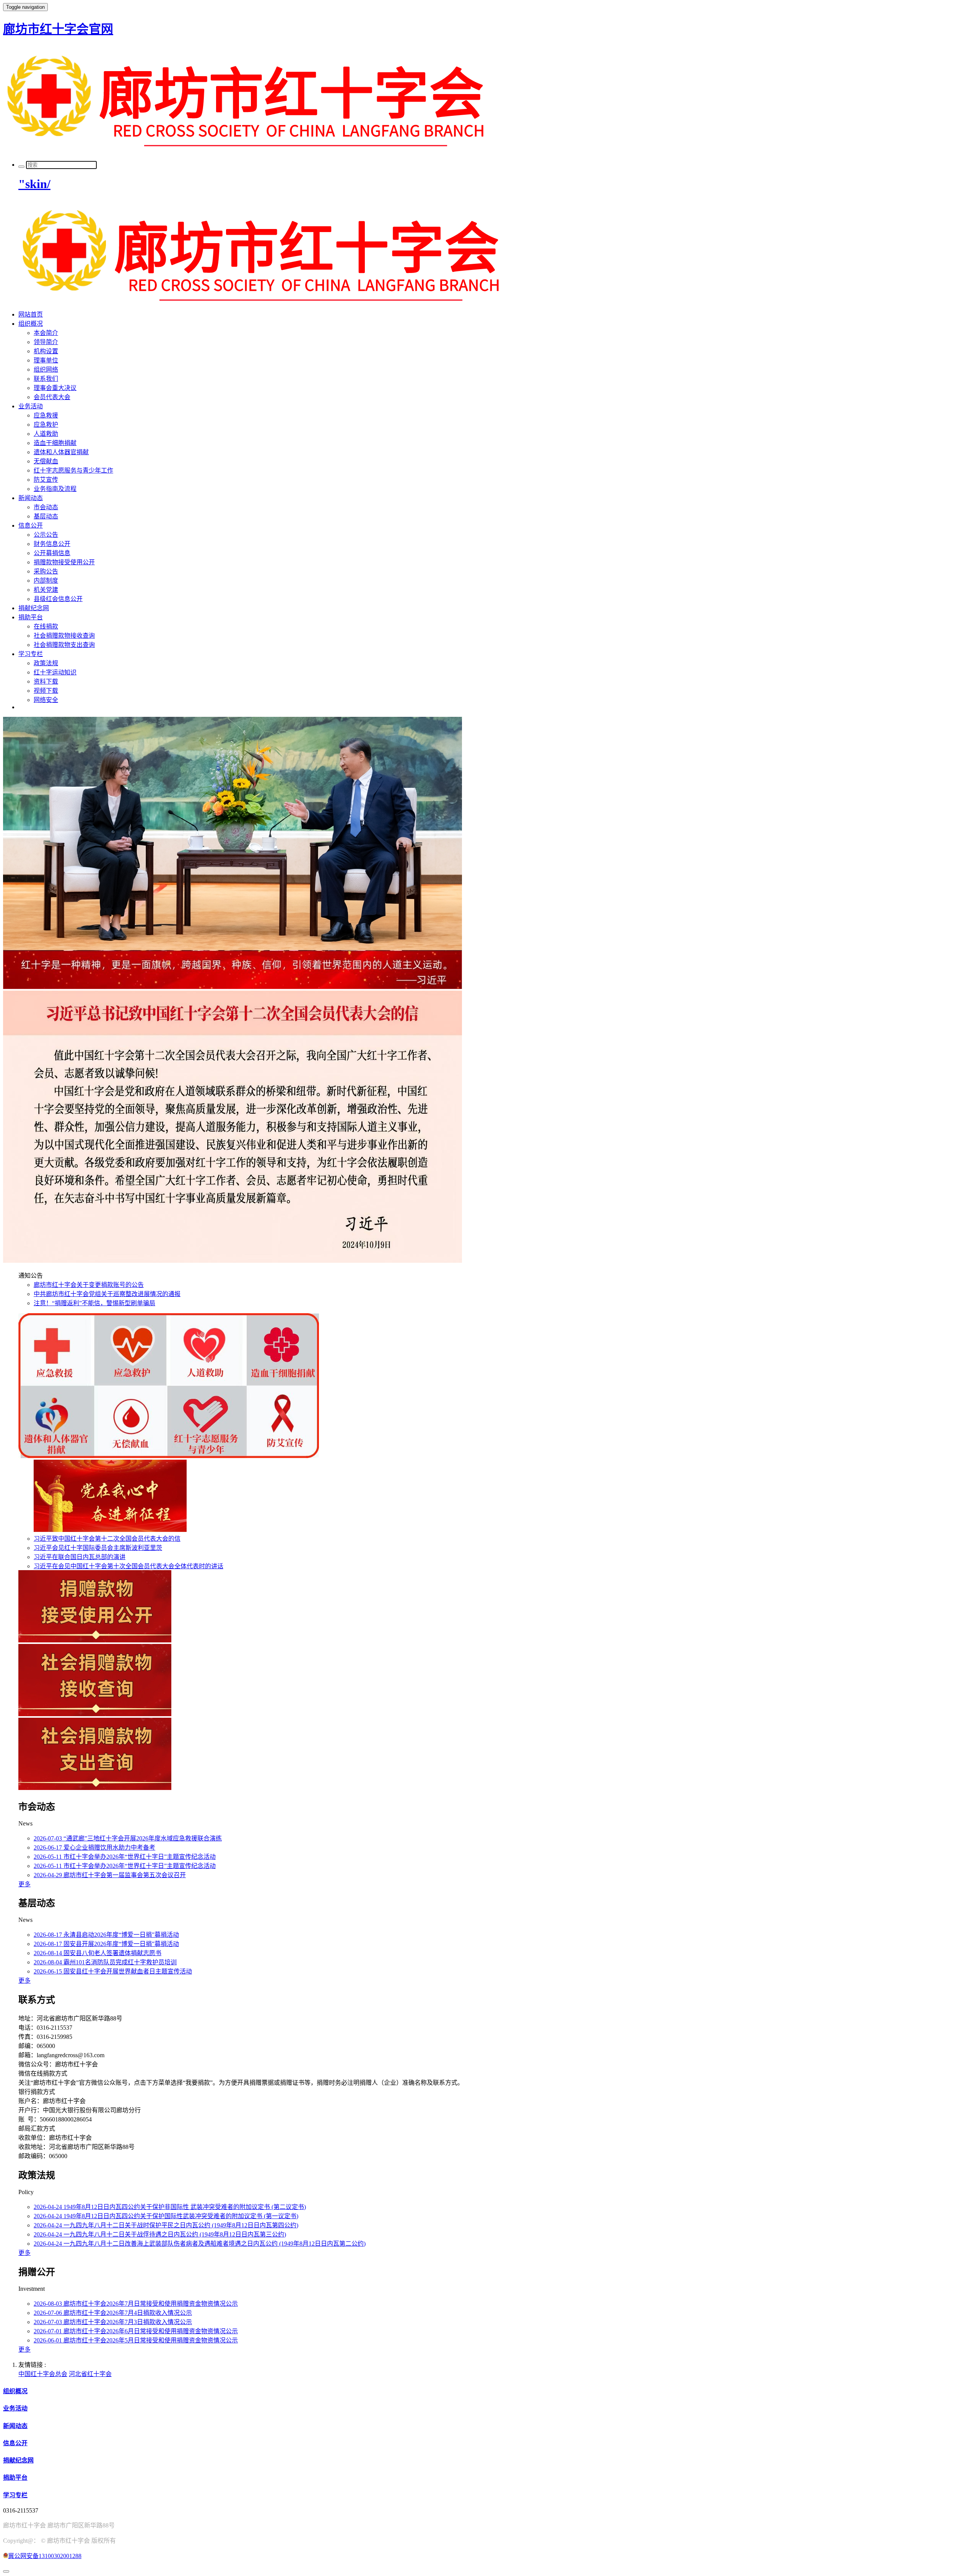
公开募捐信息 (52, 553)
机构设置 (46, 351)
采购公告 (46, 571)
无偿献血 (46, 461)
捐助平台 (31, 617)
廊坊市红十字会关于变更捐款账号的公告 (89, 1285)
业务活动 (31, 406)
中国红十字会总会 (43, 2374)
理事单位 (46, 360)
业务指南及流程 (55, 489)
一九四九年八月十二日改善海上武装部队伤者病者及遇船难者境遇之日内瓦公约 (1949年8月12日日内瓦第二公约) (200, 2244)
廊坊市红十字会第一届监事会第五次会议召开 (110, 1875)
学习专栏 (31, 654)
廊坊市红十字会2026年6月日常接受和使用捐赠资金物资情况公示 (136, 2331)
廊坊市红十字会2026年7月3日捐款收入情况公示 (113, 2322)
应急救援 (46, 415)
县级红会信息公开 (58, 599)
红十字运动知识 (55, 672)
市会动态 (46, 507)
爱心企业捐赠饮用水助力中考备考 (94, 1848)
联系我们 (46, 379)
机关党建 (46, 590)
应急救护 (46, 425)
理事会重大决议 (55, 388)
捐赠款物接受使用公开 (64, 562)
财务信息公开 (52, 544)
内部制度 (46, 581)
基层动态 (46, 516)
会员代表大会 (52, 397)
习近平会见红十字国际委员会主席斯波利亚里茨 (98, 1548)
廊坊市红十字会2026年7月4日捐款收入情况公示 (113, 2313)
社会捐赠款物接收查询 (64, 636)
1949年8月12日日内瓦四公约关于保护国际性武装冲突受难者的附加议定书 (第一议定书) (166, 2216)
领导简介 (46, 342)
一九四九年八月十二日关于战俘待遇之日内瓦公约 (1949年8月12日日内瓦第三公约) (160, 2234)
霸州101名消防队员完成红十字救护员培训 (105, 1962)
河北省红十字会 (90, 2374)
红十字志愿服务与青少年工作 (73, 470)
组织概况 (31, 324)
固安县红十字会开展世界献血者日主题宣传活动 (113, 1971)
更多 (24, 1884)
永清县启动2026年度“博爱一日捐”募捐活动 (106, 1935)
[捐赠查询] (110, 1530)
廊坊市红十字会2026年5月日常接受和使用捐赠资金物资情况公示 (136, 2340)
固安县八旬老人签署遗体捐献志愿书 (98, 1953)
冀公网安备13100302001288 (45, 2556)
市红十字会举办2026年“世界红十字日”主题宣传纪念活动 (125, 1857)
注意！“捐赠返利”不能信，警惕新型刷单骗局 (94, 1303)
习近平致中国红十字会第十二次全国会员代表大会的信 (107, 1539)
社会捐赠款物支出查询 (64, 645)
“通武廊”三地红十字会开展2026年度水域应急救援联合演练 (128, 1838)
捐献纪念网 (34, 608)
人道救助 (46, 434)
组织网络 (46, 370)
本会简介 (46, 333)
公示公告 (46, 535)
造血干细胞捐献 (55, 443)
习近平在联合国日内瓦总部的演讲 (80, 1557)
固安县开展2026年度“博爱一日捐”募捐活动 (106, 1944)
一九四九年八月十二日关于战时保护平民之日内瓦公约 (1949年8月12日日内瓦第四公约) (166, 2225)
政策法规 (46, 663)
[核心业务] (169, 1456)
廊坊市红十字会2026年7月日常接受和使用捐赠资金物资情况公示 (136, 2304)
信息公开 (31, 525)
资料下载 (46, 681)
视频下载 (46, 691)
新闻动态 (31, 498)
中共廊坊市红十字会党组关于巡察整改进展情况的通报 (107, 1294)
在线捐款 (46, 626)
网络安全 (46, 700)
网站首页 (31, 314)
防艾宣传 (46, 480)
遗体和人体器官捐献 (61, 452)
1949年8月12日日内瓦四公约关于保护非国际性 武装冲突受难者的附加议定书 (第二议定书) (170, 2207)
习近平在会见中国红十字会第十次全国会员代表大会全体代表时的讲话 (128, 1566)
